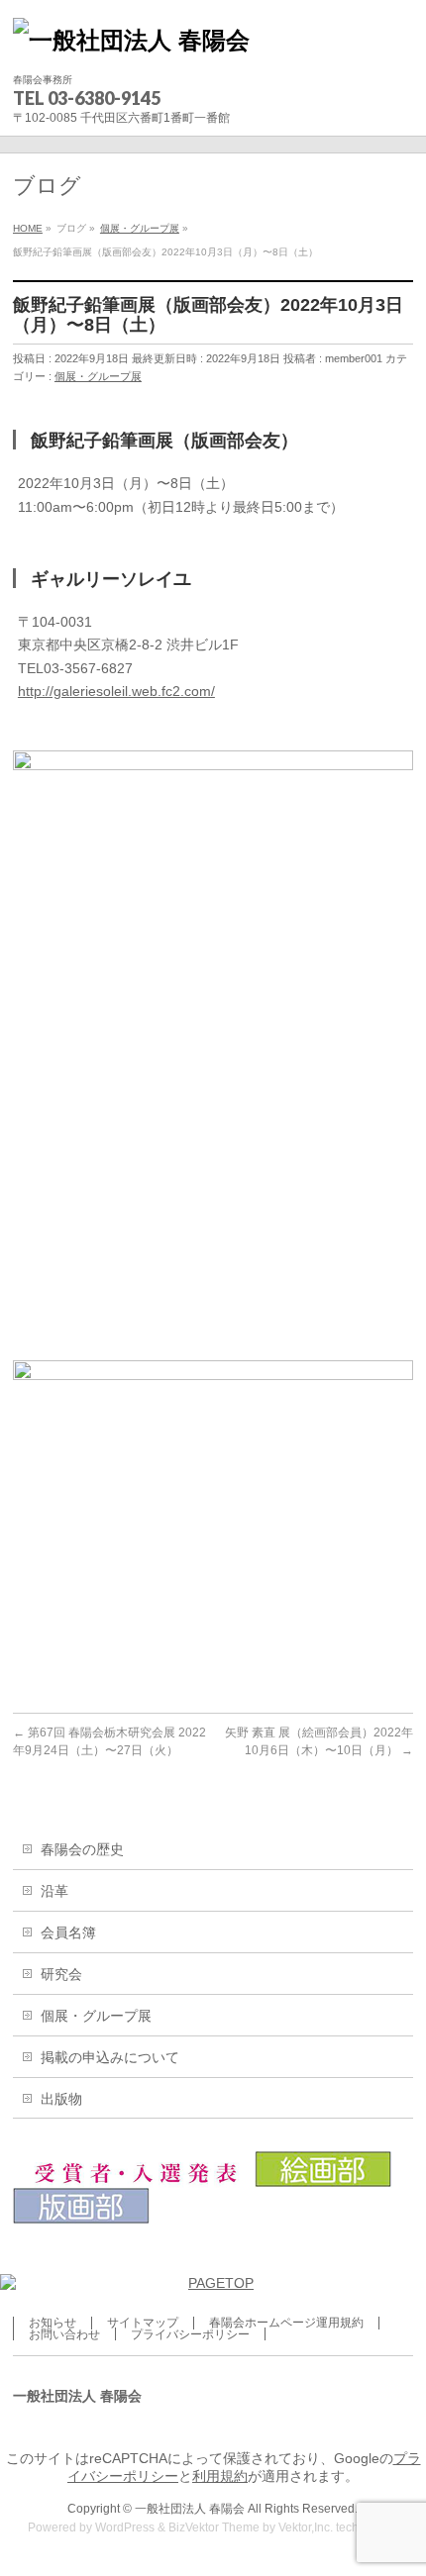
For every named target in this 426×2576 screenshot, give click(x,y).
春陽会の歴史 (82, 1849)
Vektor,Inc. (306, 2527)
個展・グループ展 (98, 376)
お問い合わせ (64, 2334)
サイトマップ (143, 2323)
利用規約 (220, 2476)
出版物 (61, 2099)
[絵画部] (323, 2179)
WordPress (125, 2527)
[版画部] (81, 2216)
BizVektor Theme (214, 2527)
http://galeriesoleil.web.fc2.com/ (116, 691)
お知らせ (53, 2323)
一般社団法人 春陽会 (190, 2509)
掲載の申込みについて (110, 2057)
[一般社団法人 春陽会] (131, 40)
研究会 (61, 1974)
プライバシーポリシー (190, 2334)
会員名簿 (68, 1932)
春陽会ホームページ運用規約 (286, 2323)
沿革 (54, 1891)
